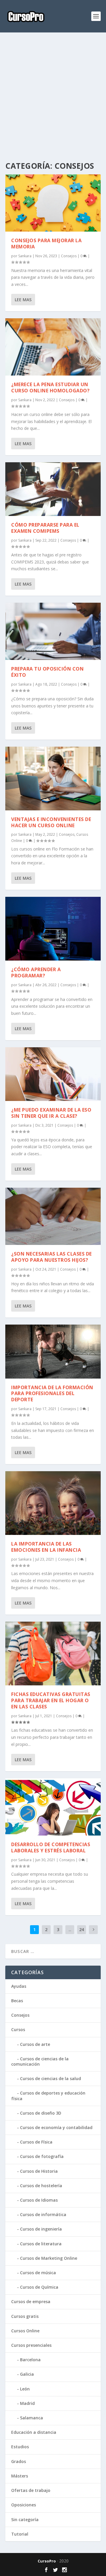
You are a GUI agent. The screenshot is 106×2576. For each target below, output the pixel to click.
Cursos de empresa (31, 2301)
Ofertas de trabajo (31, 2490)
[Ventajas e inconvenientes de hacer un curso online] (53, 779)
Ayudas (19, 1986)
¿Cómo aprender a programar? (36, 972)
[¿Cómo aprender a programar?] (53, 929)
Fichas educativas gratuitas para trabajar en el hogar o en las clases (51, 1700)
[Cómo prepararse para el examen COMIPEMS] (53, 489)
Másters (20, 2476)
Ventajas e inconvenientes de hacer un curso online (51, 822)
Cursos (18, 2029)
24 (82, 1929)
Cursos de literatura (41, 2244)
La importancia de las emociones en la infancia (46, 1547)
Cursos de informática (43, 2214)
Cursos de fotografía (42, 2156)
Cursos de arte (35, 2044)
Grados (19, 2461)
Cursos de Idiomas (39, 2200)
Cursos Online (25, 2331)
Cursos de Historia (39, 2171)
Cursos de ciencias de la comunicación (40, 2061)
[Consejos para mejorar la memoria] (53, 203)
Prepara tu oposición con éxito (47, 672)
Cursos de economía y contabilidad (56, 2127)
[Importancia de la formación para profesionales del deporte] (53, 1351)
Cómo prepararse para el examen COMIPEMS (45, 528)
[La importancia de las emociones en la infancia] (53, 1503)
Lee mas (23, 300)
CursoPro (47, 2561)
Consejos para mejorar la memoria (46, 244)
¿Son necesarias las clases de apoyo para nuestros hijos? (52, 1257)
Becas (17, 2001)
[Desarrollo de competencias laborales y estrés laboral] (53, 1807)
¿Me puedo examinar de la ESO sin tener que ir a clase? (51, 1113)
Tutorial (20, 2534)
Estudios (20, 2447)
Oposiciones (24, 2505)
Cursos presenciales (31, 2345)
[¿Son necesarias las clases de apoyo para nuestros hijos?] (53, 1216)
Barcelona (30, 2360)
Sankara (25, 256)
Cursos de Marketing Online (49, 2258)
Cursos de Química (39, 2287)
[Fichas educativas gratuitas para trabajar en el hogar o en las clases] (53, 1654)
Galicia (27, 2374)
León (25, 2389)
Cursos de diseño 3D (41, 2113)
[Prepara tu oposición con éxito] (53, 631)
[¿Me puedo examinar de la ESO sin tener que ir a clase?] (53, 1074)
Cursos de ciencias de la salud (50, 2078)
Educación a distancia (34, 2432)
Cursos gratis (25, 2316)
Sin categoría (25, 2520)
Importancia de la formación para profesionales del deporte (52, 1394)
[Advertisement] (53, 97)
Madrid (27, 2403)
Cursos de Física (36, 2142)
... (70, 1929)
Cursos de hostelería (41, 2186)
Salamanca (32, 2418)
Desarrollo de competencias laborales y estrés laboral (51, 1847)
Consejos (69, 256)
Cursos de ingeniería (41, 2229)
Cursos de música (38, 2273)
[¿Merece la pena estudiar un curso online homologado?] (53, 347)
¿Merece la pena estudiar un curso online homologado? (50, 387)
